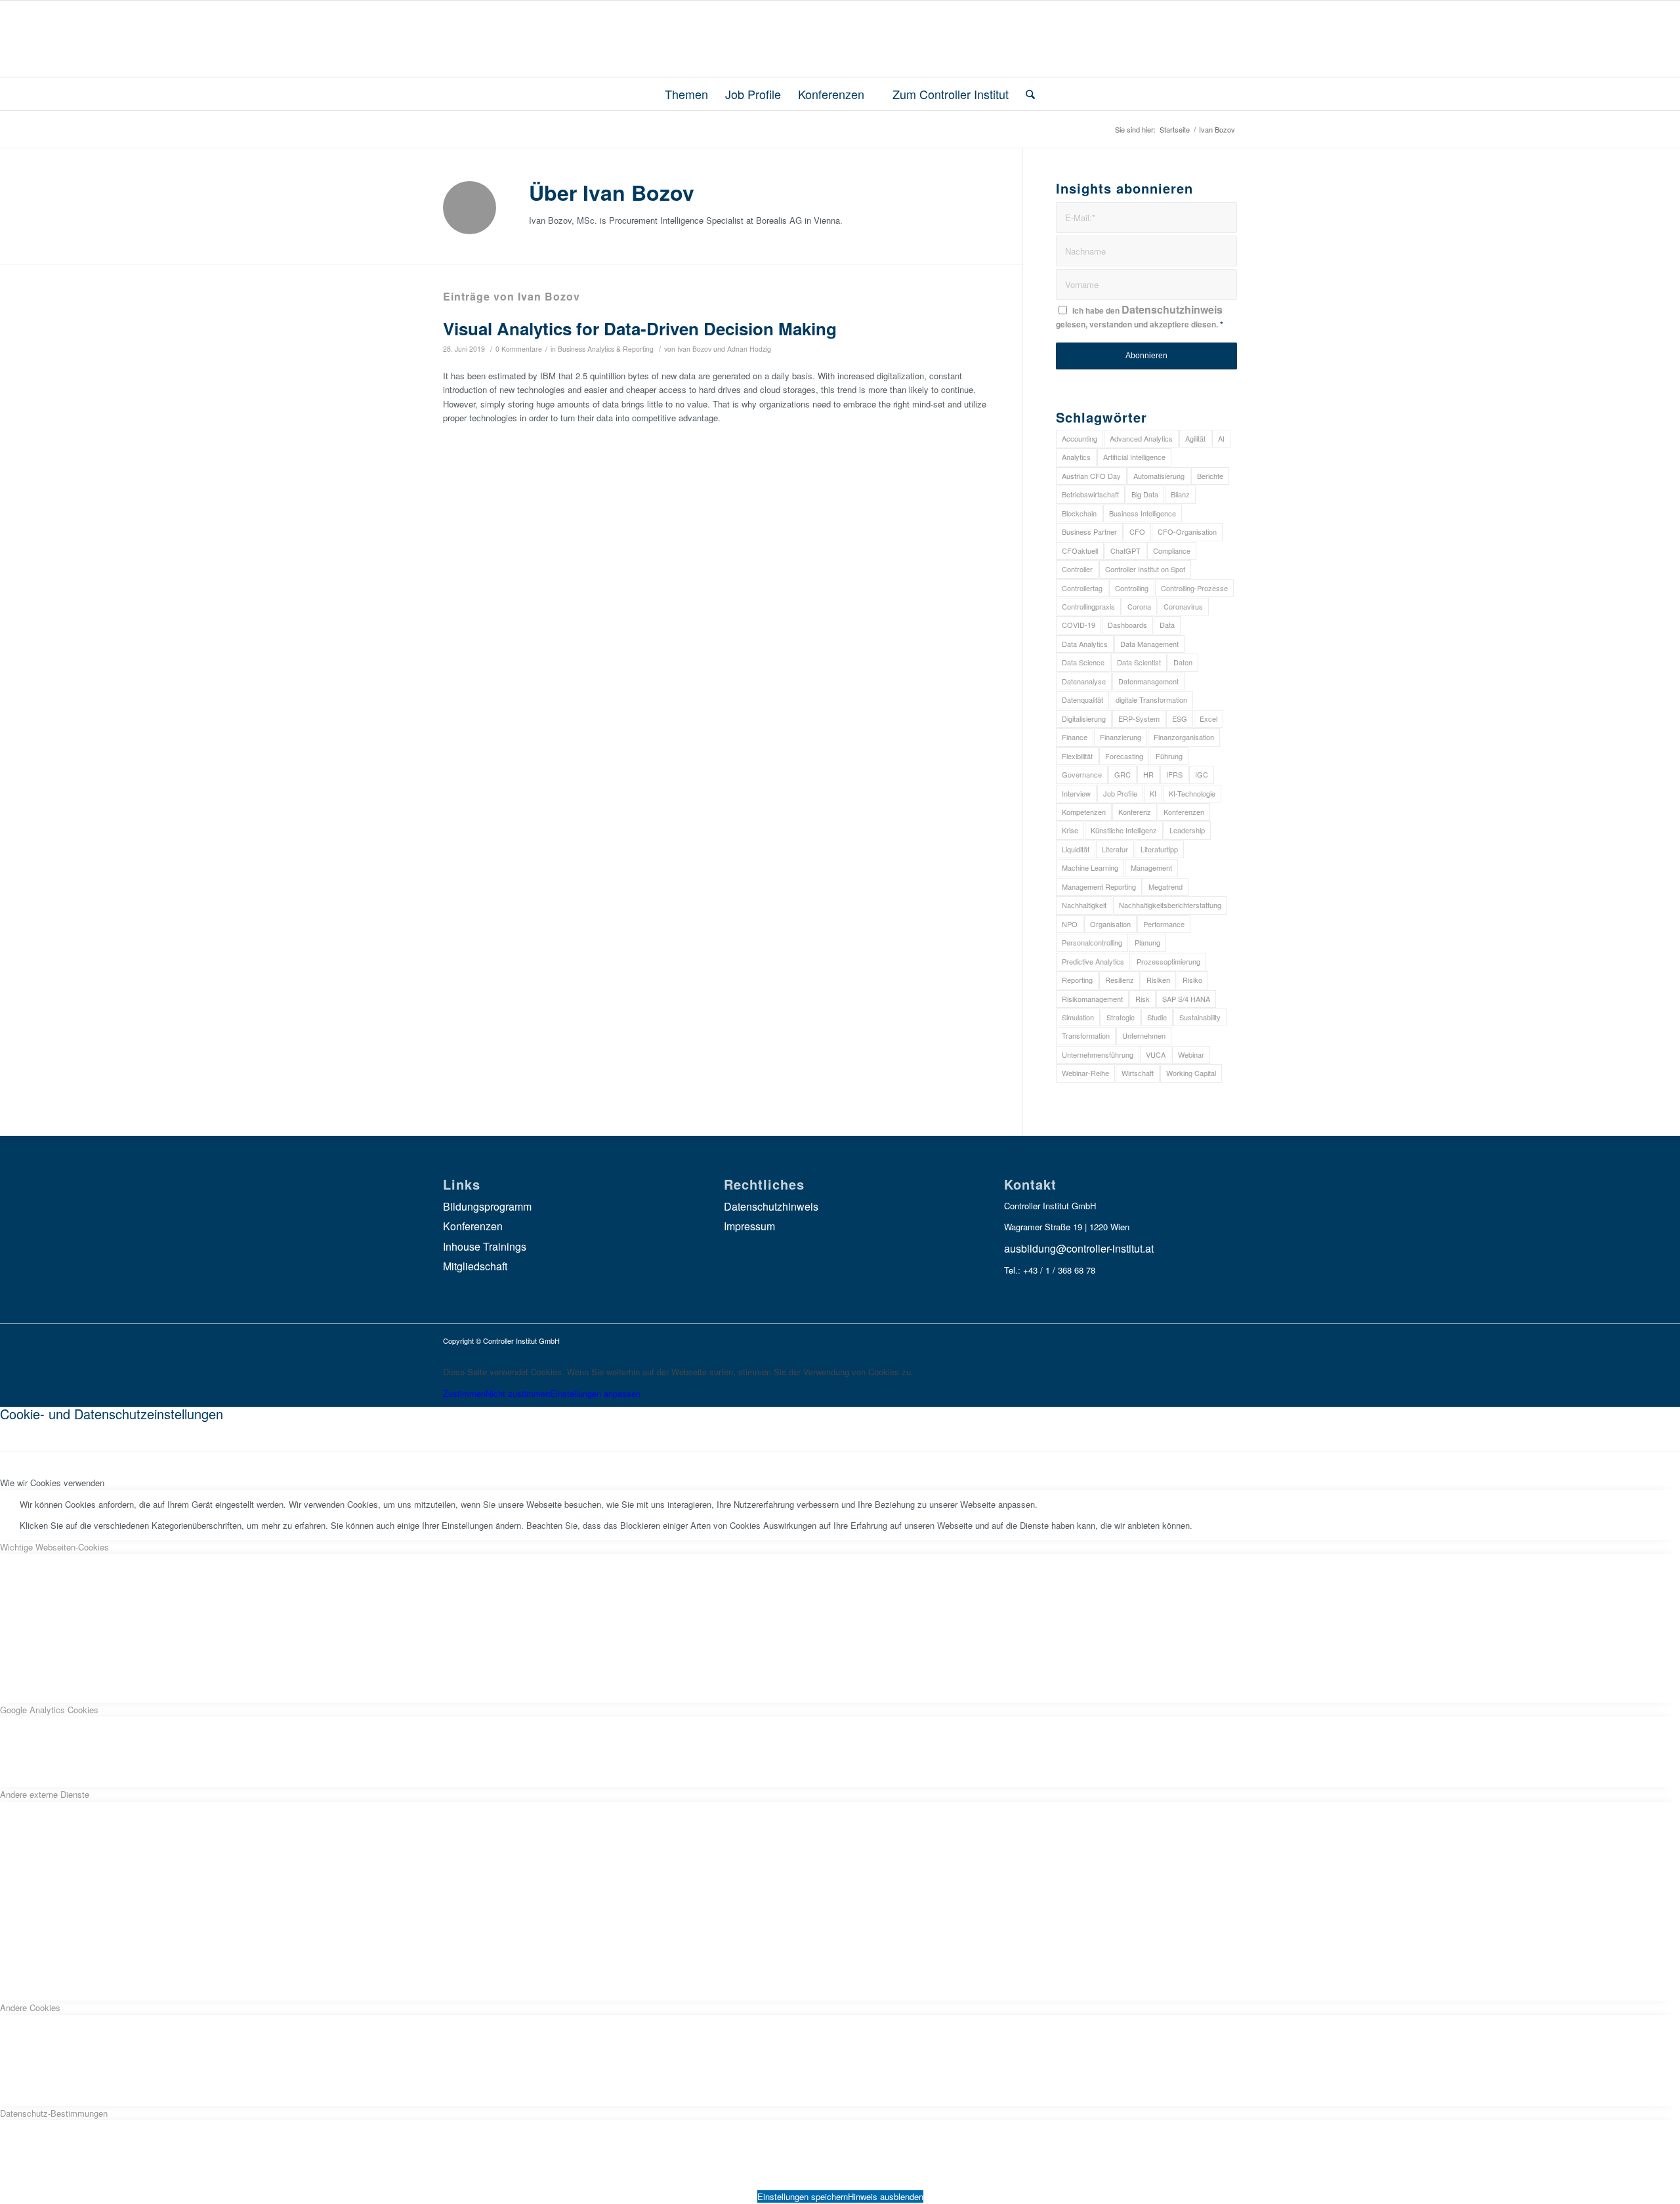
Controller (1077, 569)
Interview (1076, 793)
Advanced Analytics (1141, 438)
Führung (1169, 756)
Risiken (1158, 980)
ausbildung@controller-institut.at (1079, 1248)
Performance (1164, 924)
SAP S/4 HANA (1186, 999)
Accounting (1080, 438)
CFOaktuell (1080, 551)
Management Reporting (1099, 886)
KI (1153, 793)
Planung (1147, 942)
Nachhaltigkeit (1084, 905)
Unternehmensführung (1098, 1054)
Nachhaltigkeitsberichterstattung (1170, 905)
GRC (1123, 774)
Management (1151, 867)
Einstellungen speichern (803, 2196)
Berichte (1210, 476)
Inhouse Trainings (485, 1246)
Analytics (1076, 457)
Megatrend (1165, 886)
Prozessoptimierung (1168, 961)
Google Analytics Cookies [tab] (49, 1710)
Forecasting (1124, 756)
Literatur (1115, 849)
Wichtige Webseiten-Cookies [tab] (54, 1547)
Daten (1183, 662)
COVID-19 (1079, 625)
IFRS (1174, 774)
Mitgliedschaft (475, 1266)
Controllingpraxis (1088, 606)
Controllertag (1082, 588)
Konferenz (1135, 812)
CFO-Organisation (1187, 531)
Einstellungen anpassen (595, 1393)
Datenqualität (1082, 699)
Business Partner (1089, 531)
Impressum (749, 1226)
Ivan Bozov (694, 349)
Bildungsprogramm (487, 1206)
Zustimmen (464, 1393)
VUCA (1156, 1054)
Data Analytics (1085, 644)
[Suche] (1026, 94)
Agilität (1195, 438)
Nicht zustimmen (518, 1393)
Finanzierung (1121, 737)
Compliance (1172, 551)
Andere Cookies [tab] (30, 2007)
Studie (1157, 1017)
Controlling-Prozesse (1194, 588)
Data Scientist (1139, 662)
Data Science (1083, 662)
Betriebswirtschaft (1090, 494)
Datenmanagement (1148, 681)
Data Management (1149, 644)
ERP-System (1139, 718)
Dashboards (1127, 625)
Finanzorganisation (1184, 737)
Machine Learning (1090, 867)
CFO (1137, 531)
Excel (1208, 718)
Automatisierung (1159, 476)
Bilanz (1180, 494)
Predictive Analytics (1093, 961)
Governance (1082, 774)
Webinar (1191, 1054)
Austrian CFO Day (1091, 476)
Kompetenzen (1084, 812)
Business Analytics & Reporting (606, 349)
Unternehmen (1144, 1035)
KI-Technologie (1192, 793)
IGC (1202, 774)
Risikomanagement (1092, 999)
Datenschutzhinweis (1172, 309)
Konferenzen (1184, 812)
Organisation (1110, 924)
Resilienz (1120, 980)
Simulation (1078, 1017)
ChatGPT (1125, 551)
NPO (1070, 924)
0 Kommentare (519, 349)
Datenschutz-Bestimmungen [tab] (54, 2113)
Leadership (1187, 830)
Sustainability (1200, 1017)
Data (1167, 625)
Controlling (1132, 588)
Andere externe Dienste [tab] (45, 1794)
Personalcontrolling (1092, 942)
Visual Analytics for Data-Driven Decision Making (640, 328)
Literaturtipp (1159, 849)
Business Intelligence (1143, 513)
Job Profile (1120, 793)
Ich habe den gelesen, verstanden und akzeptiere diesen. (1140, 316)
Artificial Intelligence (1134, 457)
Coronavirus (1183, 606)
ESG (1180, 718)
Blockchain (1079, 513)
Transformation (1086, 1035)
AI (1221, 438)
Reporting (1077, 980)
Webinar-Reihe (1085, 1073)
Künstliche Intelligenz (1124, 830)
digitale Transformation (1151, 699)
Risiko (1192, 980)
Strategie (1121, 1017)
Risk (1143, 999)
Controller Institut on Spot (1145, 569)
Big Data (1145, 494)
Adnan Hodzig (749, 349)
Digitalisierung (1084, 718)
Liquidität (1076, 849)
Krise (1070, 830)
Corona (1139, 606)
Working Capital (1191, 1073)
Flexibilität (1077, 756)
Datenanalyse (1084, 681)
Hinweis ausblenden (886, 2196)
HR (1148, 774)
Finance (1075, 737)
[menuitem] (681, 94)
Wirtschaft (1138, 1073)
